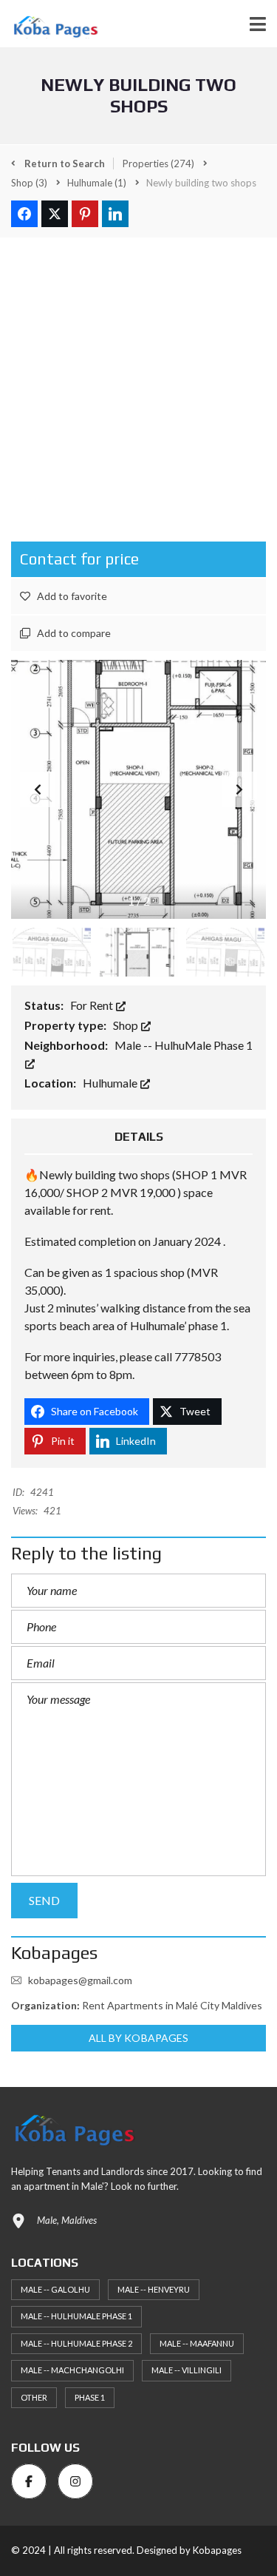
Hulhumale (111, 1083)
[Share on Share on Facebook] (24, 214)
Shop (127, 1025)
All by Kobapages (139, 2038)
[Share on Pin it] (85, 214)
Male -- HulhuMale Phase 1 (76, 2316)
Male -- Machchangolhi (72, 2370)
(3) (29, 183)
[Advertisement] (138, 385)
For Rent (93, 1005)
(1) (97, 183)
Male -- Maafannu (197, 2343)
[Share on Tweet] (55, 214)
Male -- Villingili (187, 2370)
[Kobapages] (49, 24)
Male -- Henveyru (154, 2289)
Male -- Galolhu (55, 2289)
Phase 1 (90, 2397)
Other (34, 2397)
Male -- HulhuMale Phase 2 (76, 2343)
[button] (239, 789)
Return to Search (64, 163)
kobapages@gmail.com (80, 1980)
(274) (158, 163)
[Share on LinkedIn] (115, 214)
